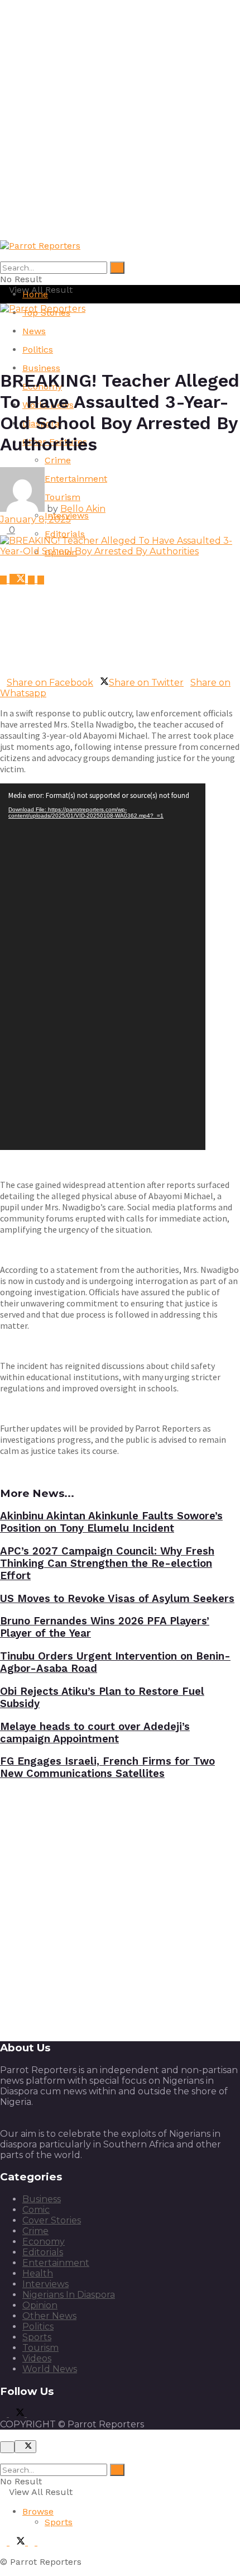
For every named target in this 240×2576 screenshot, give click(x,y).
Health (38, 2273)
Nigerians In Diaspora (69, 2295)
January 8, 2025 (35, 519)
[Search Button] (117, 268)
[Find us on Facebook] (5, 580)
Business (41, 368)
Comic (36, 2210)
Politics (38, 350)
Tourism (40, 2348)
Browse (38, 2511)
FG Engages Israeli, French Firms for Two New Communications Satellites (107, 1767)
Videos (37, 2358)
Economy (44, 2242)
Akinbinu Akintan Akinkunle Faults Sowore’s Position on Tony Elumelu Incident (111, 1522)
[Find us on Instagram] (41, 580)
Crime (58, 460)
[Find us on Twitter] (19, 580)
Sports (37, 2337)
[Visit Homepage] (40, 246)
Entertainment (56, 2263)
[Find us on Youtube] (33, 580)
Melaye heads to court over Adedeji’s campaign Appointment (95, 1733)
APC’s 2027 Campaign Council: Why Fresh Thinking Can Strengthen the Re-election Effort (107, 1563)
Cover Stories (52, 2220)
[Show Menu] (3, 319)
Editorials (65, 534)
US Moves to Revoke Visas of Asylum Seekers (117, 1599)
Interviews (45, 2284)
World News (50, 2369)
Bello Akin (83, 509)
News (34, 331)
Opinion (40, 2305)
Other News (49, 2316)
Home (35, 294)
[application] (103, 967)
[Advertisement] (120, 120)
